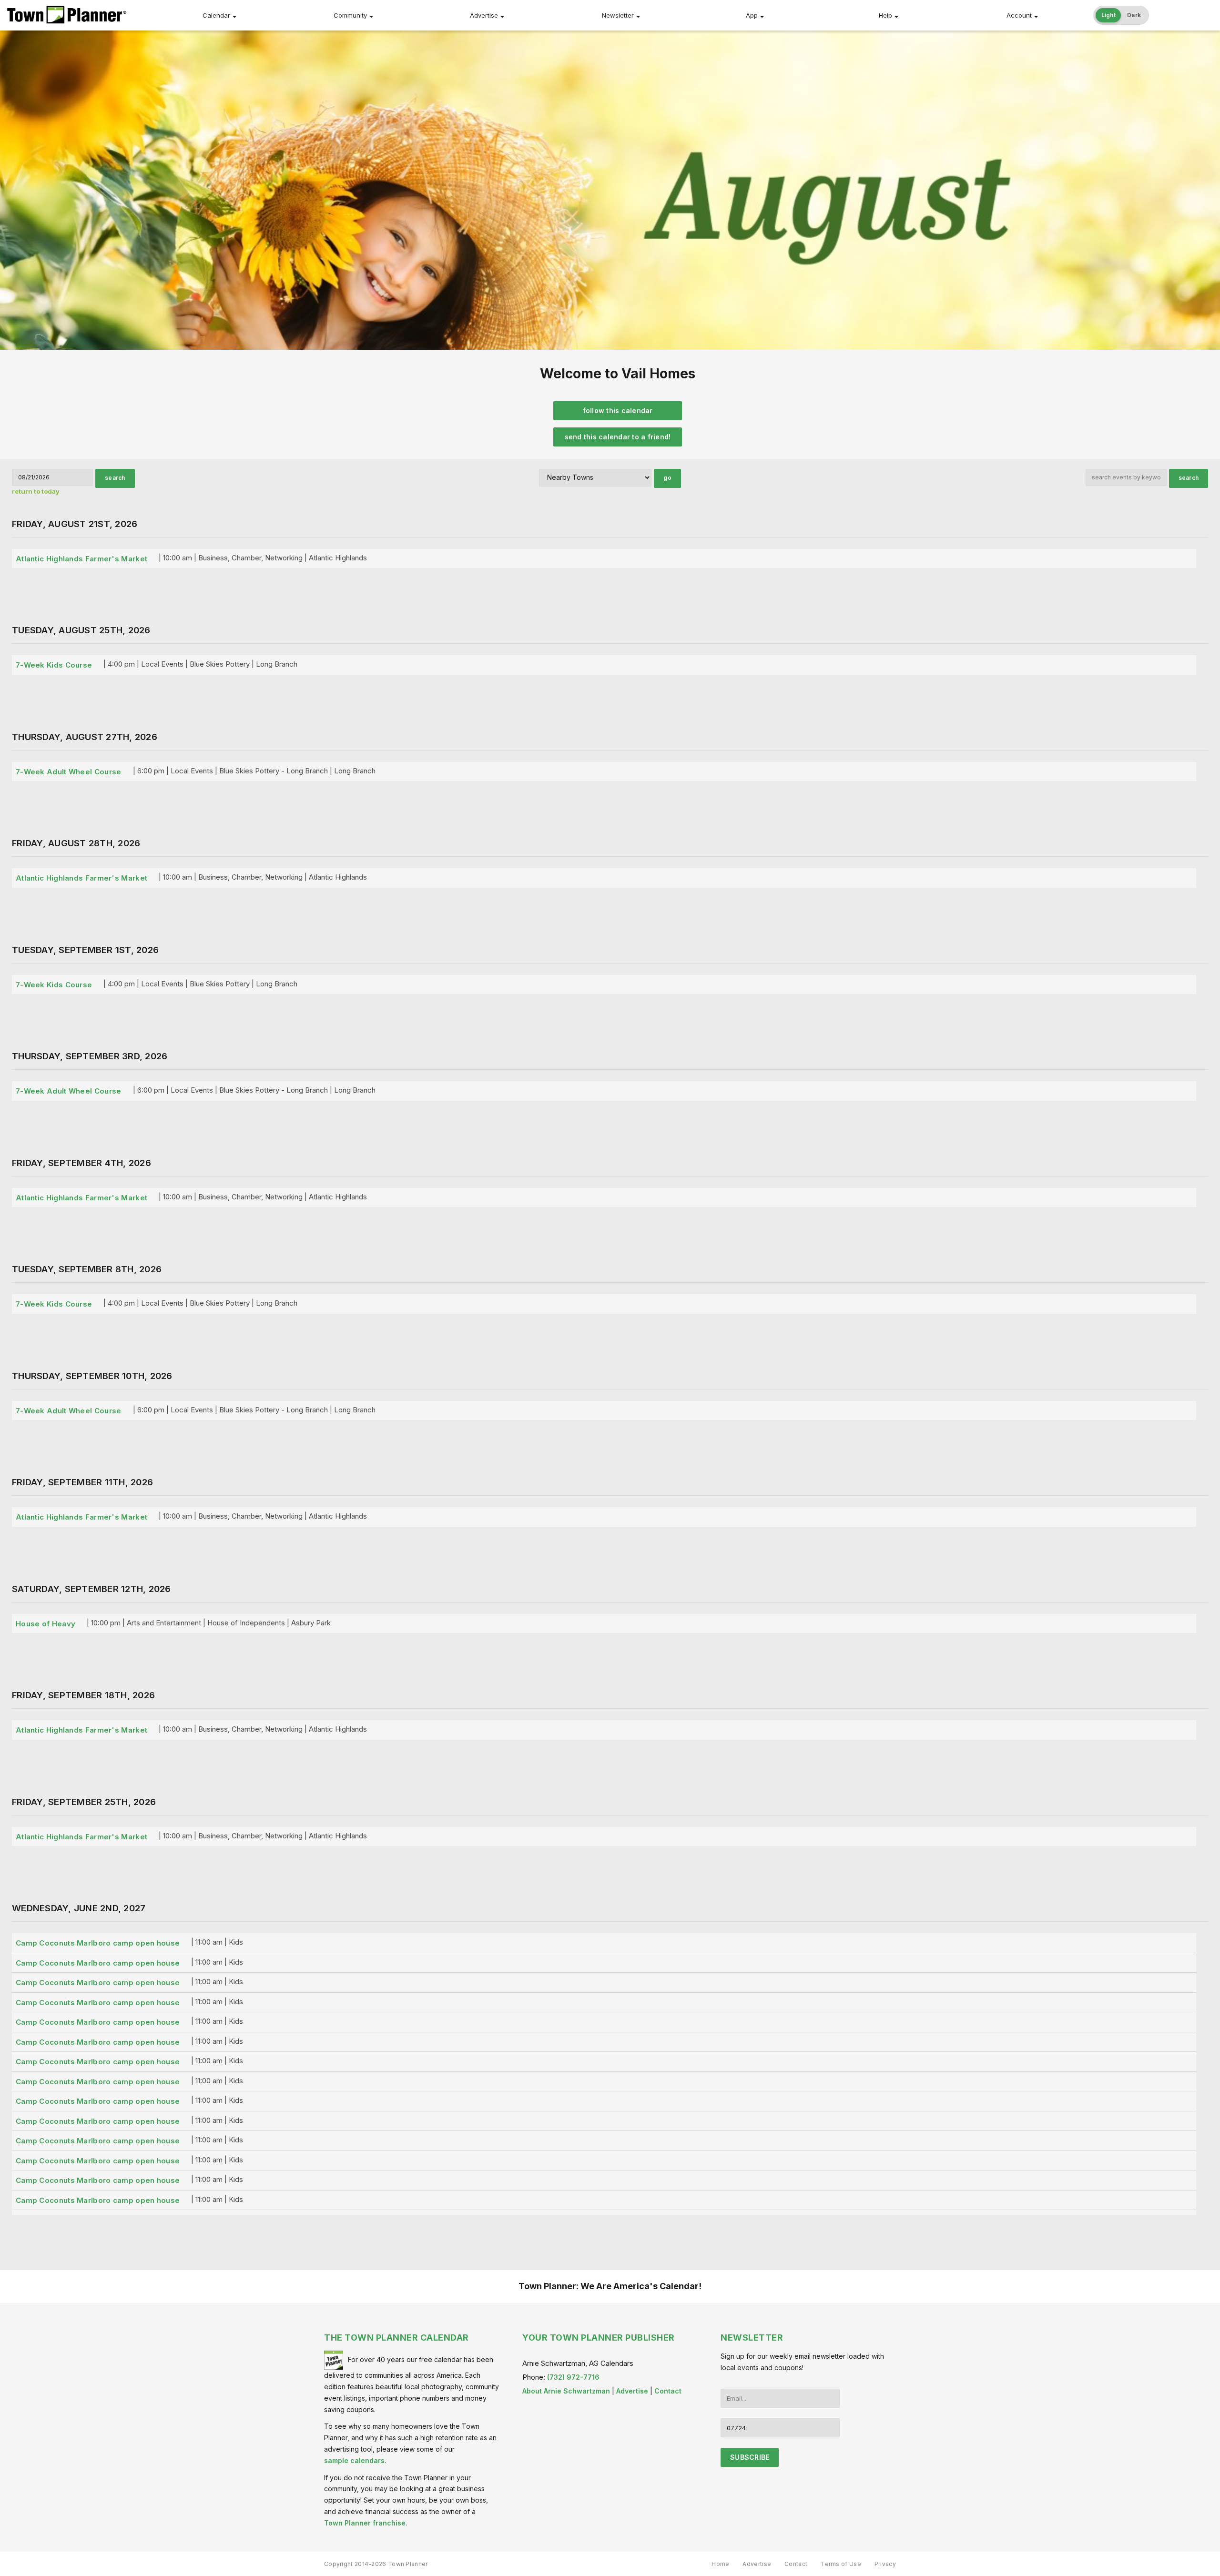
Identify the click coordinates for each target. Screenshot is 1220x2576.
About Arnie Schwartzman (566, 2391)
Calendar (216, 15)
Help (885, 15)
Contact (668, 2391)
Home (720, 2564)
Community (350, 15)
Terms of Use (841, 2564)
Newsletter (618, 15)
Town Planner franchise (365, 2523)
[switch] (1121, 15)
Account (1019, 15)
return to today (36, 491)
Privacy (885, 2564)
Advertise (484, 15)
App (752, 15)
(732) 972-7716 (573, 2377)
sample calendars (354, 2460)
